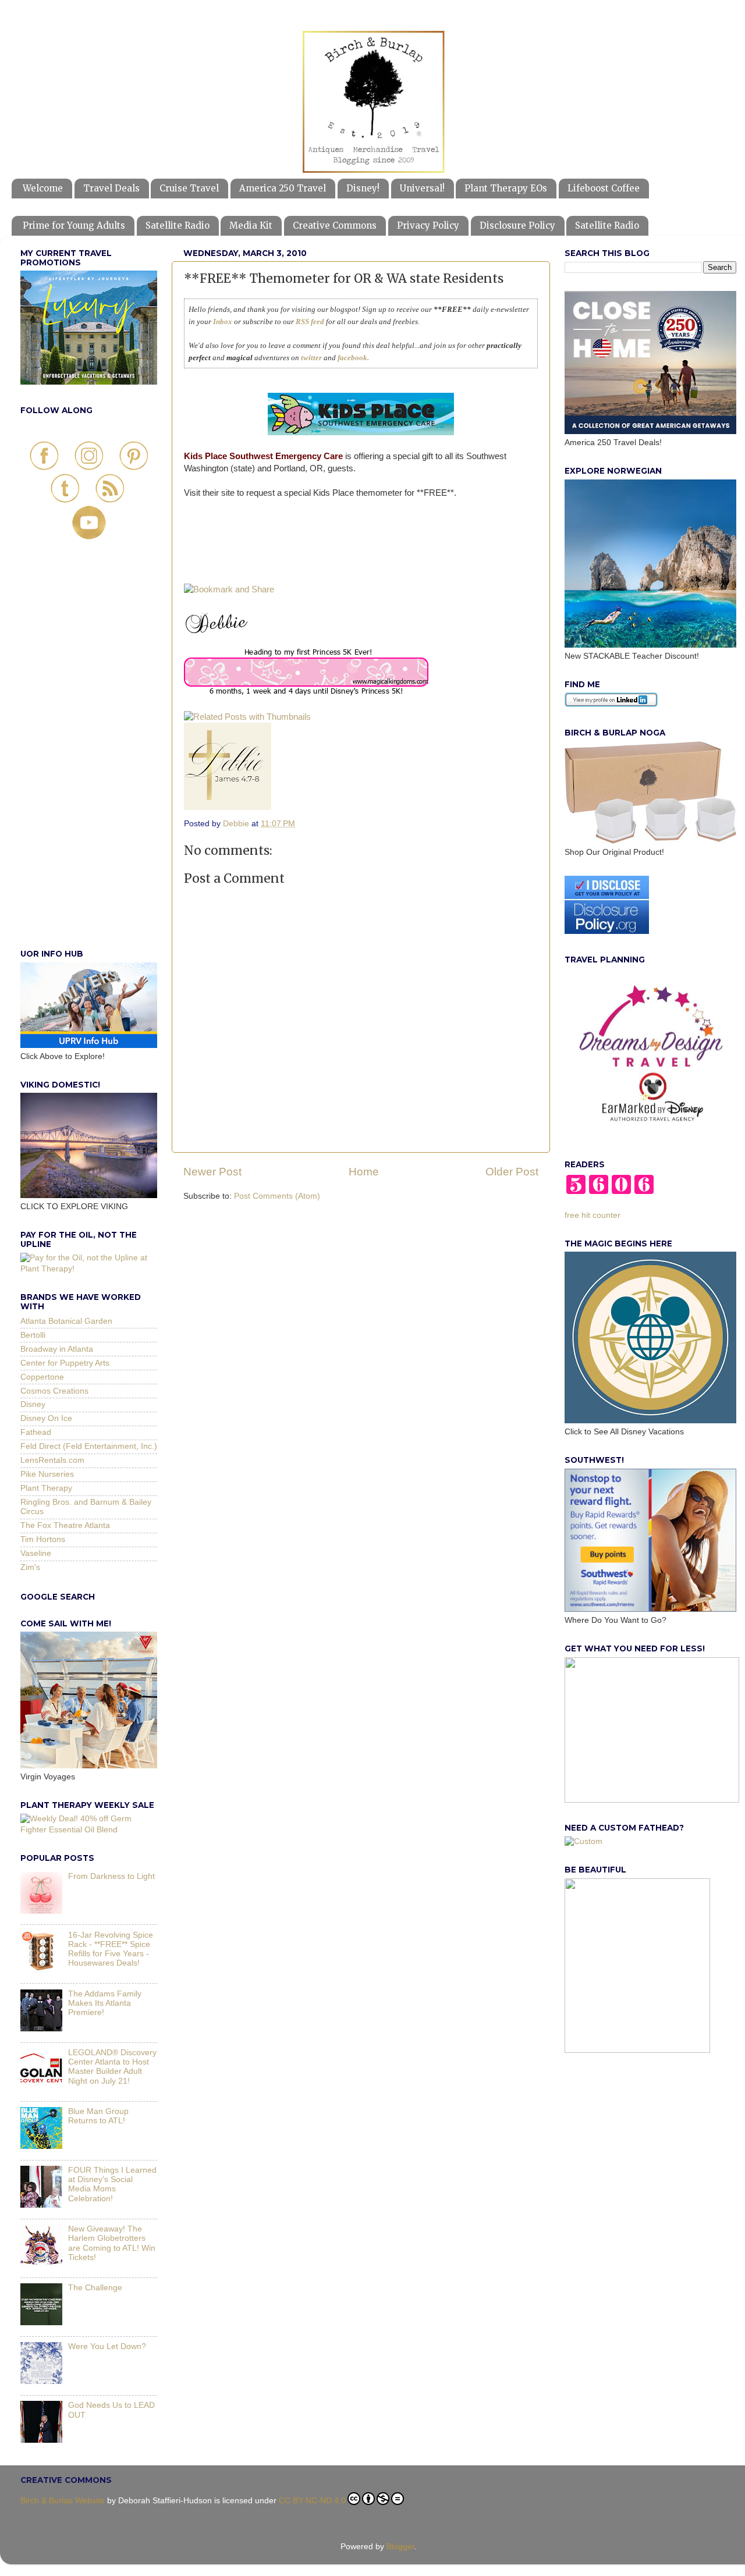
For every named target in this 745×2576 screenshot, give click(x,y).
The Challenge (95, 2288)
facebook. (353, 358)
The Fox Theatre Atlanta (65, 1525)
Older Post (512, 1172)
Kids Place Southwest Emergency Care (263, 456)
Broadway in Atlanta (57, 1349)
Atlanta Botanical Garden (66, 1321)
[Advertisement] (89, 757)
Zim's (30, 1567)
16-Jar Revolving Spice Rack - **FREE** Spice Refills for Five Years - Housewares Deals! (111, 1949)
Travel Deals (111, 188)
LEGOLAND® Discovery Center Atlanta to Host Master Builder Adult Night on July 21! (112, 2067)
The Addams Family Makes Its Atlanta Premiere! (105, 2003)
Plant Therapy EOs (506, 188)
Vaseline (36, 1553)
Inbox (223, 321)
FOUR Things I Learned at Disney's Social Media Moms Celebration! (112, 2184)
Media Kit (251, 225)
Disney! (363, 188)
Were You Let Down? (107, 2346)
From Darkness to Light (111, 1876)
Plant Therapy (46, 1488)
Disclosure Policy (517, 225)
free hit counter (593, 1215)
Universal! (422, 188)
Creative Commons (335, 225)
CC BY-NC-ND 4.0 (312, 2501)
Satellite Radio (178, 225)
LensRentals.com (52, 1460)
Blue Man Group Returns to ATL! (98, 2116)
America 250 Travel (283, 188)
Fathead (36, 1432)
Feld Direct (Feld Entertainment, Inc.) (89, 1446)
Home (364, 1172)
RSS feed (310, 321)
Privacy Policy (428, 225)
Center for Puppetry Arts (65, 1363)
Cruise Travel (189, 188)
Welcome (43, 188)
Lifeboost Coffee (604, 188)
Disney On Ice (46, 1418)
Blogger (400, 2547)
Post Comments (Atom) (277, 1196)
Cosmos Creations (54, 1391)
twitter (311, 358)
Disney (33, 1404)
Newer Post (212, 1172)
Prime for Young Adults (74, 225)
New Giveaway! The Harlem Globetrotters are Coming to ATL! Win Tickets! (112, 2243)
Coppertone (42, 1377)
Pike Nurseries (47, 1474)
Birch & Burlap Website (63, 2501)
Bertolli (33, 1335)
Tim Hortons (43, 1539)
